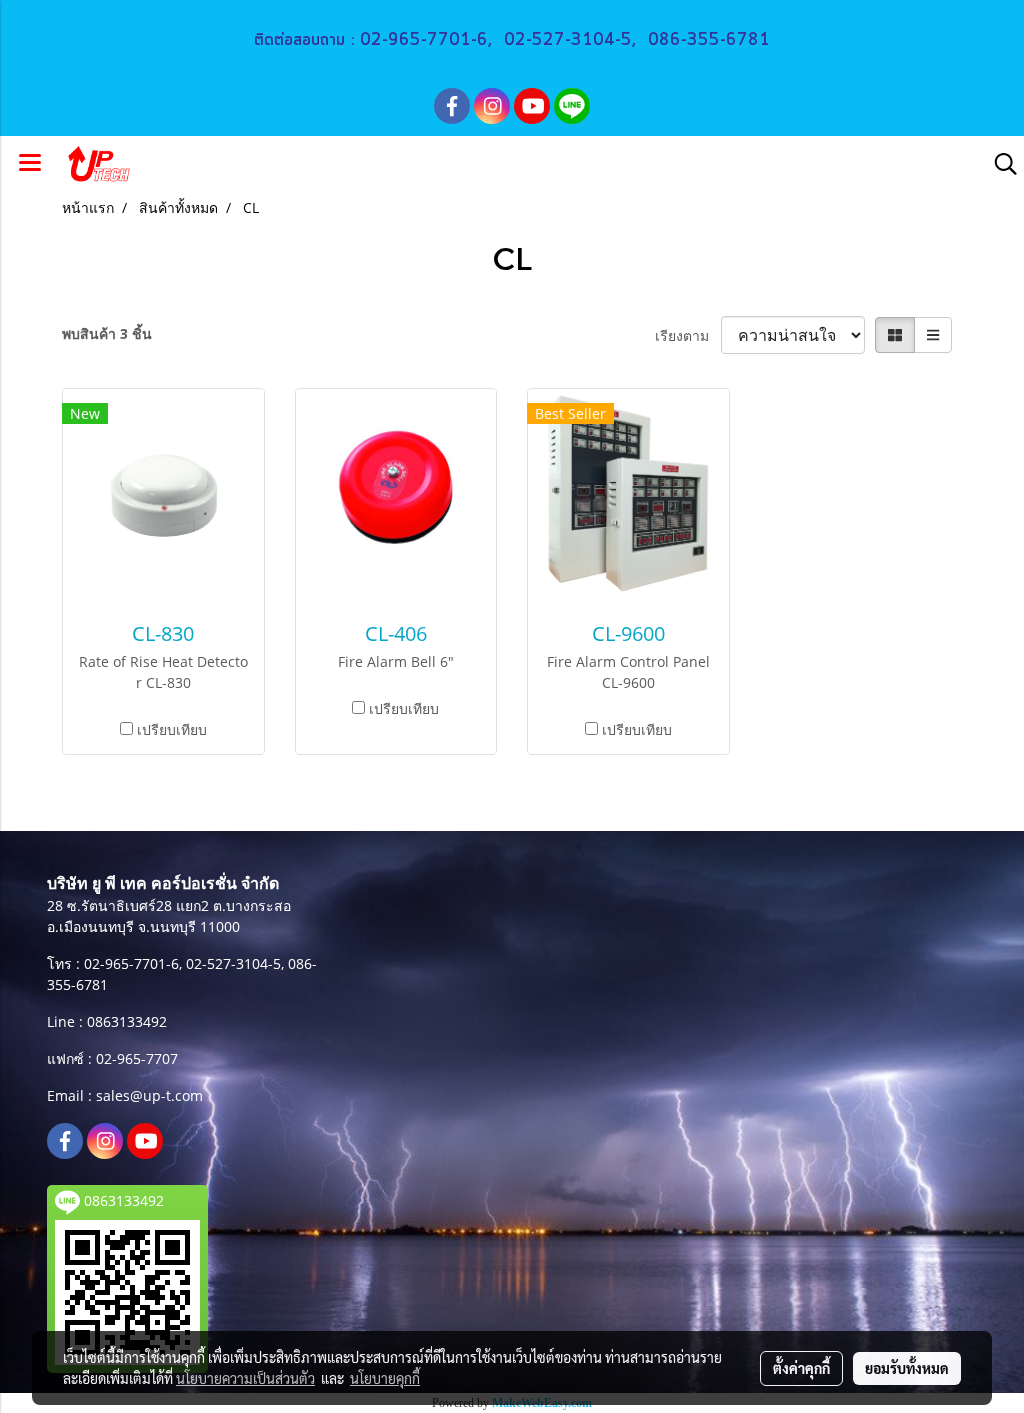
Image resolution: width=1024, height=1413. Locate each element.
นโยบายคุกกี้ (385, 1378)
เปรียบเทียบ (172, 729)
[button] (999, 164)
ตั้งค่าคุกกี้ (801, 1368)
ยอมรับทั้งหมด (907, 1368)
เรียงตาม (688, 335)
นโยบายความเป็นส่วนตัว (245, 1378)
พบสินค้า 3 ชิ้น (107, 333)
